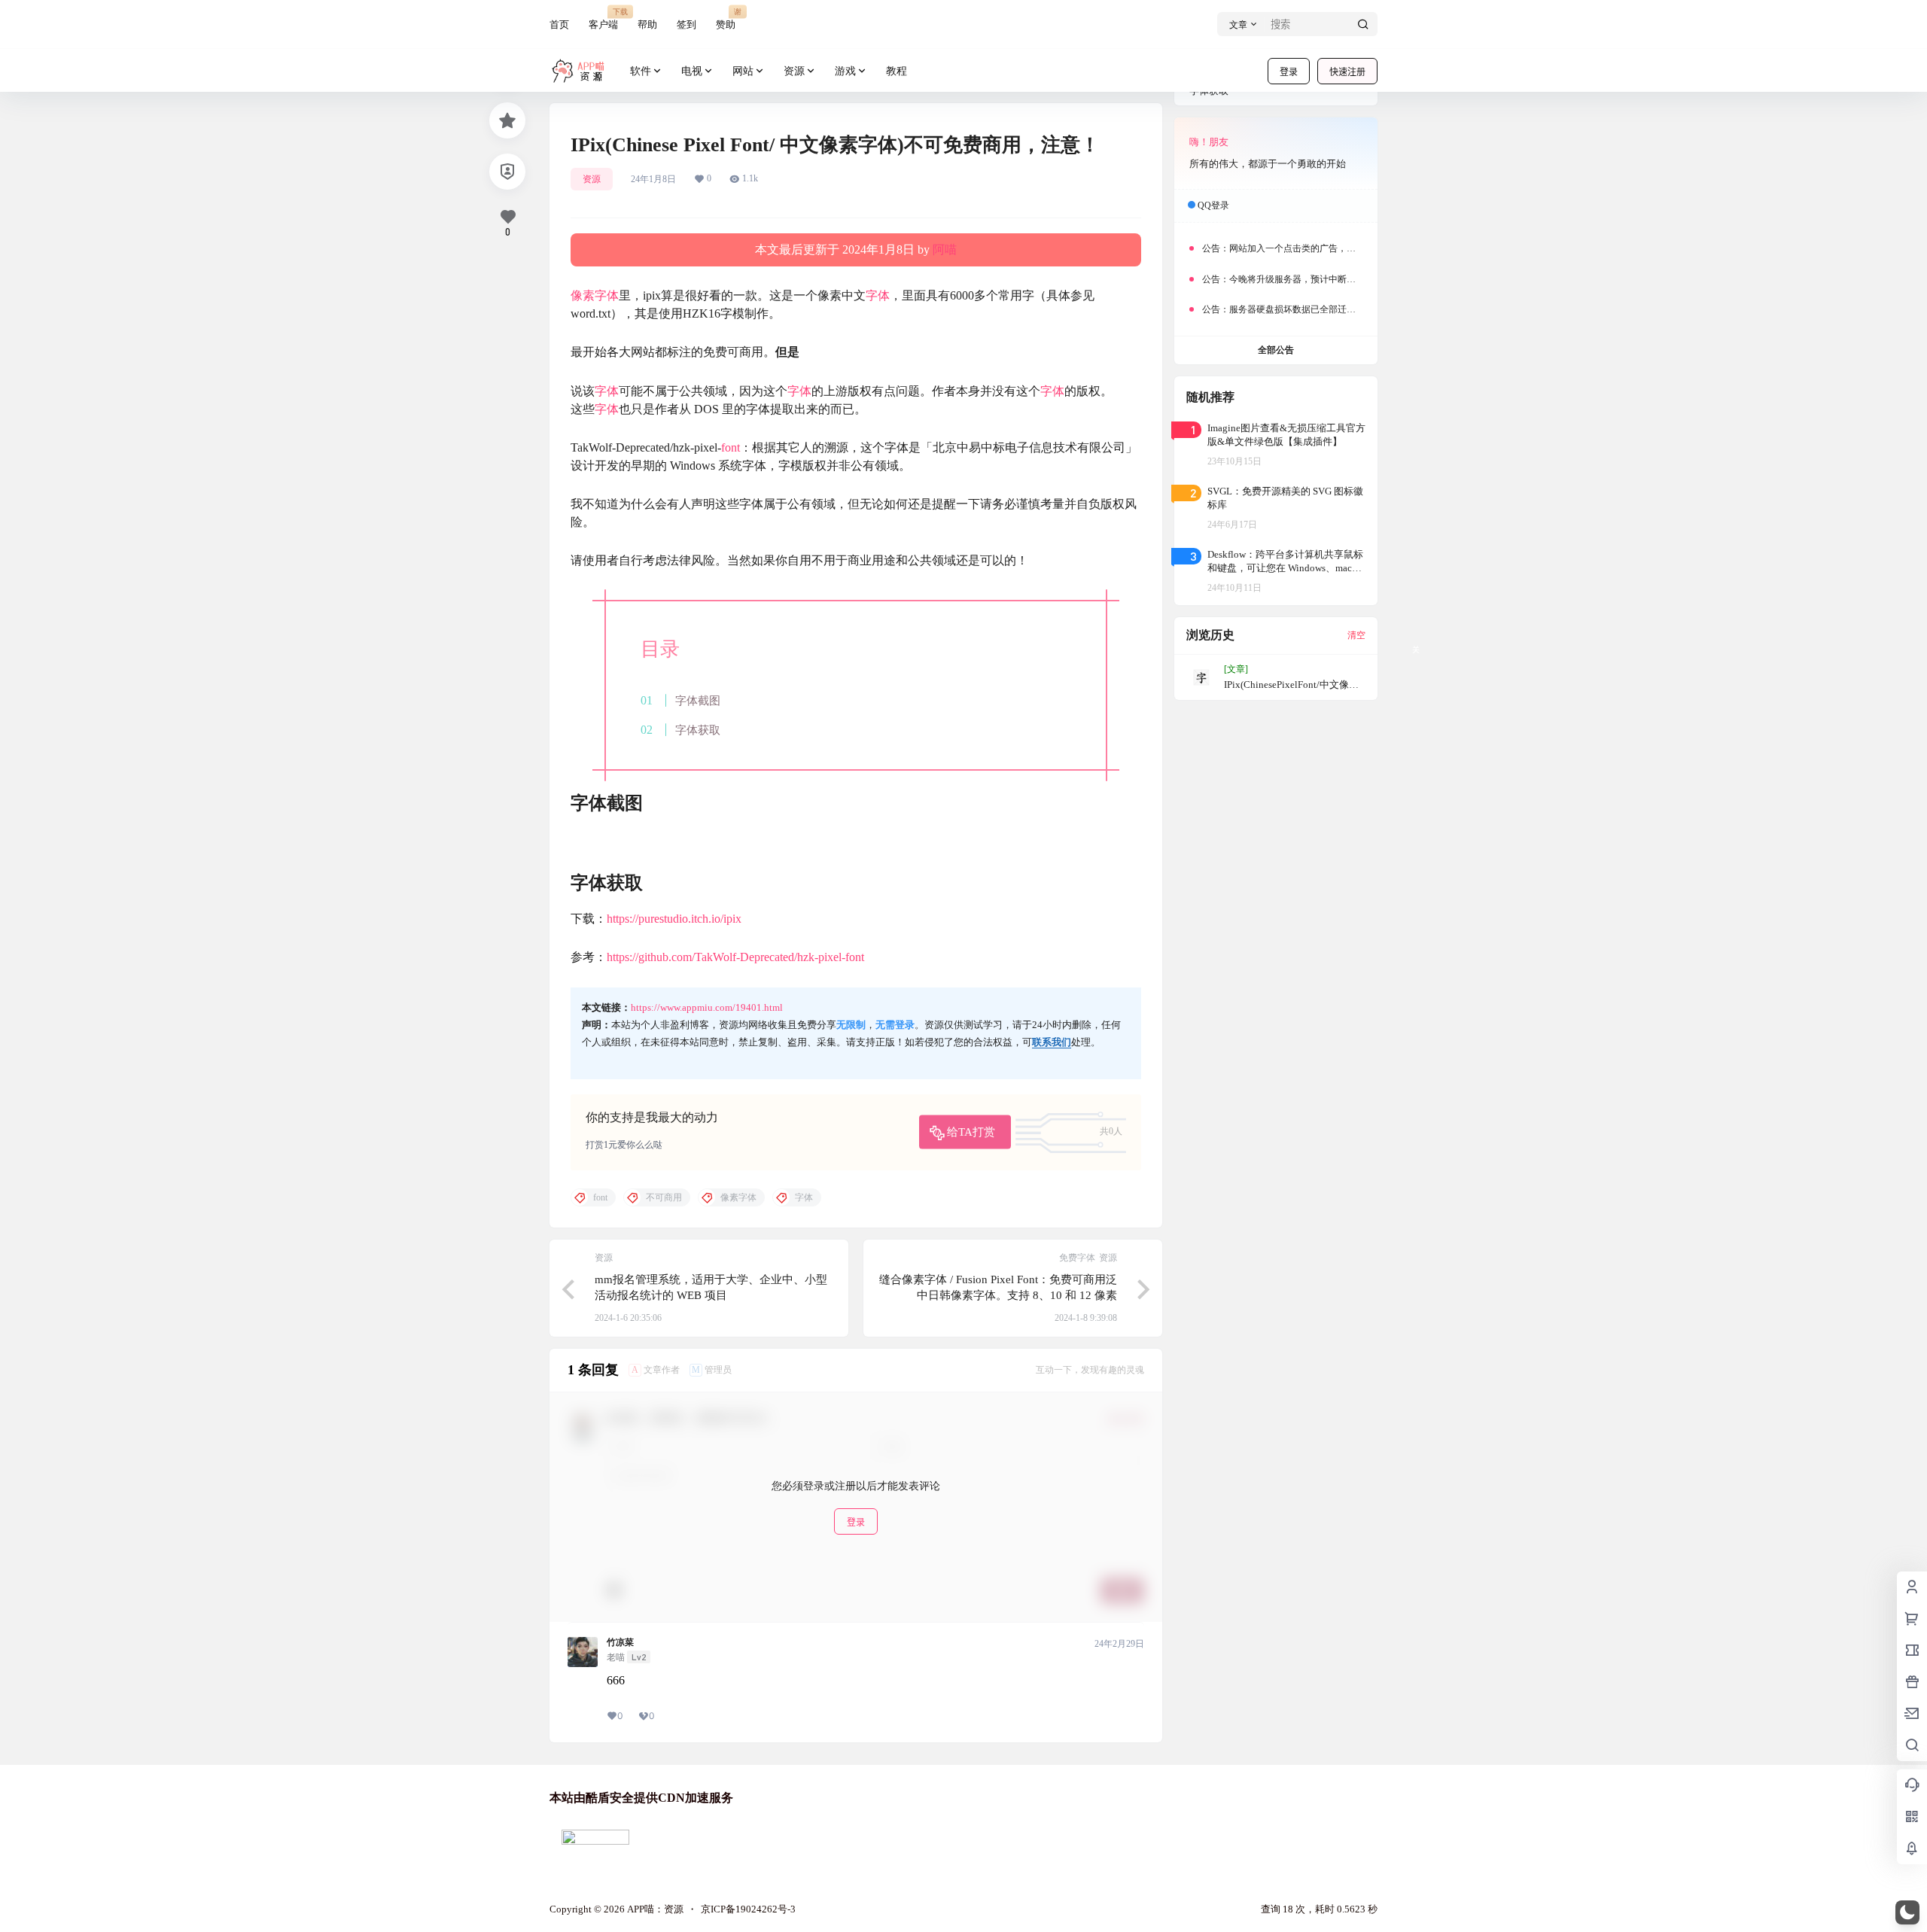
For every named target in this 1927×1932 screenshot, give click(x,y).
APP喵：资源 (654, 1909)
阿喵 (945, 249)
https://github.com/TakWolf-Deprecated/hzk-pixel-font (735, 957)
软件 (641, 71)
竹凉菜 (620, 1642)
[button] (1907, 1912)
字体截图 (698, 700)
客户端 (603, 18)
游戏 (845, 71)
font (731, 447)
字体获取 (698, 730)
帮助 (647, 24)
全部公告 (1276, 350)
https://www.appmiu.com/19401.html (707, 1007)
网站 (743, 71)
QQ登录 (1213, 205)
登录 (1289, 72)
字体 (878, 295)
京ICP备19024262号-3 (748, 1909)
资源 (794, 71)
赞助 (726, 18)
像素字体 (595, 295)
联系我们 (1052, 1042)
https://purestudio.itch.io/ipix (674, 919)
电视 (692, 71)
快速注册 (1347, 72)
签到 (686, 24)
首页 (559, 24)
